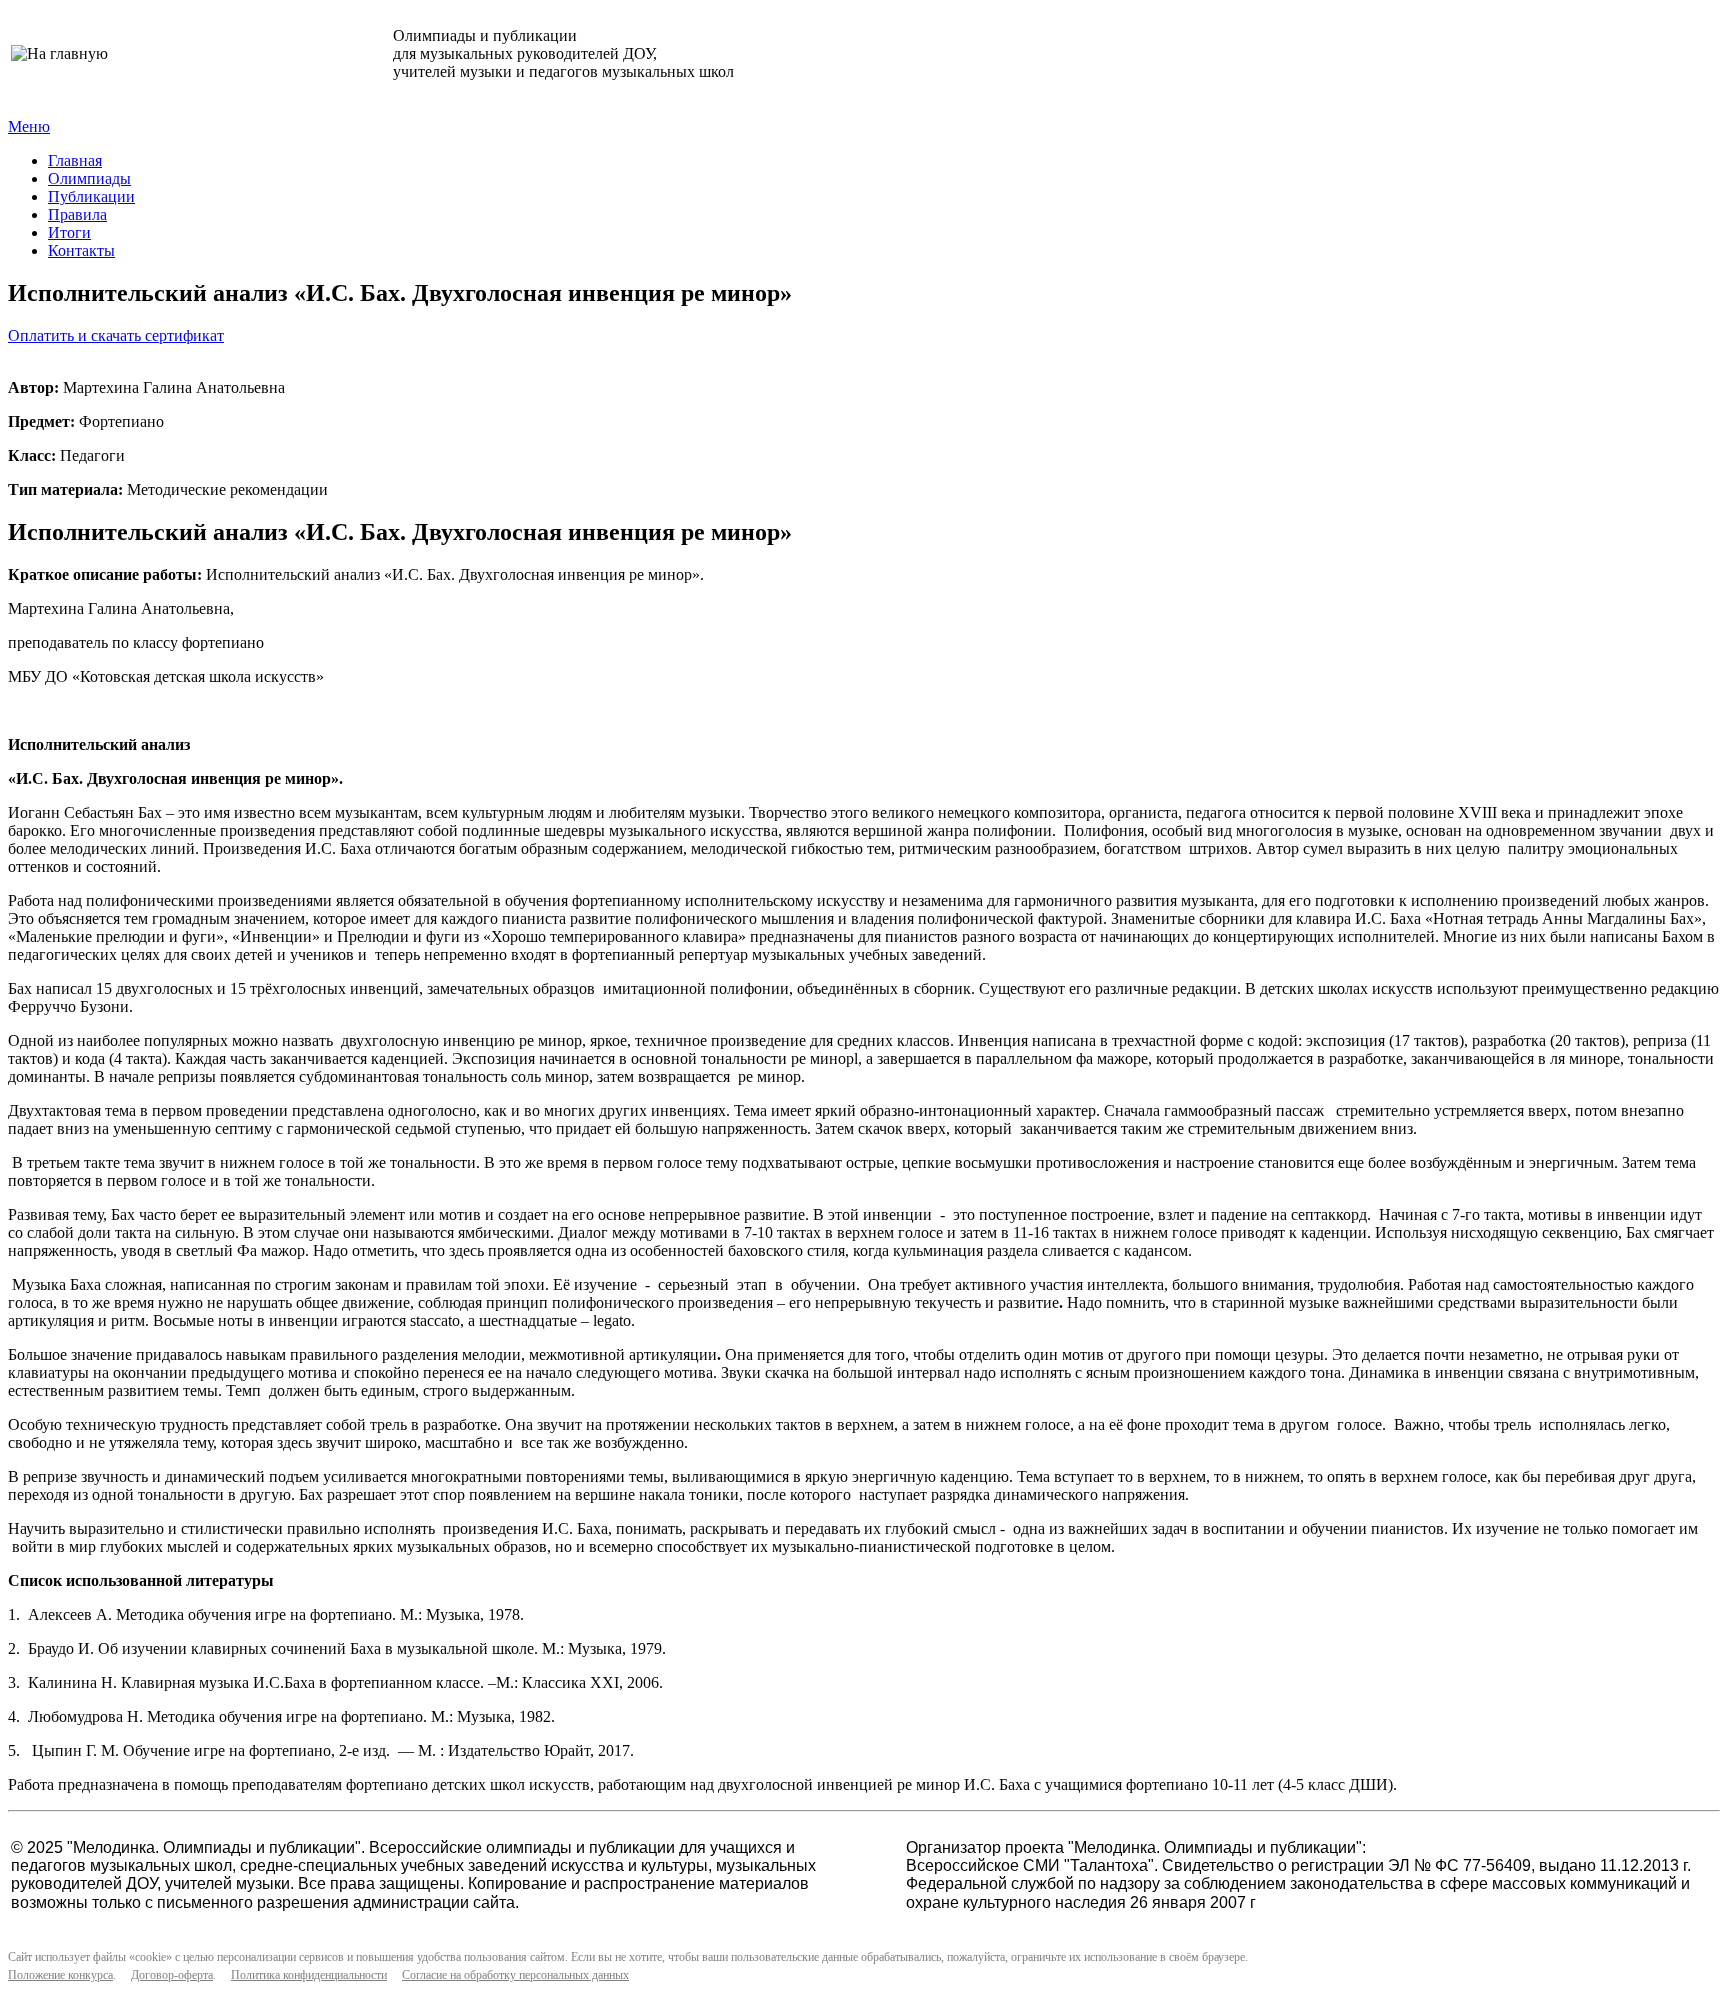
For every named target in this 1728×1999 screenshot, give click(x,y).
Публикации (91, 196)
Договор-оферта (172, 1975)
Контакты (81, 250)
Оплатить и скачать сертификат (116, 335)
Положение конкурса (60, 1975)
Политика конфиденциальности (309, 1975)
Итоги (69, 232)
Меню (29, 126)
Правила (77, 214)
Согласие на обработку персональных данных (515, 1975)
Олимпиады (89, 178)
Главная (75, 160)
